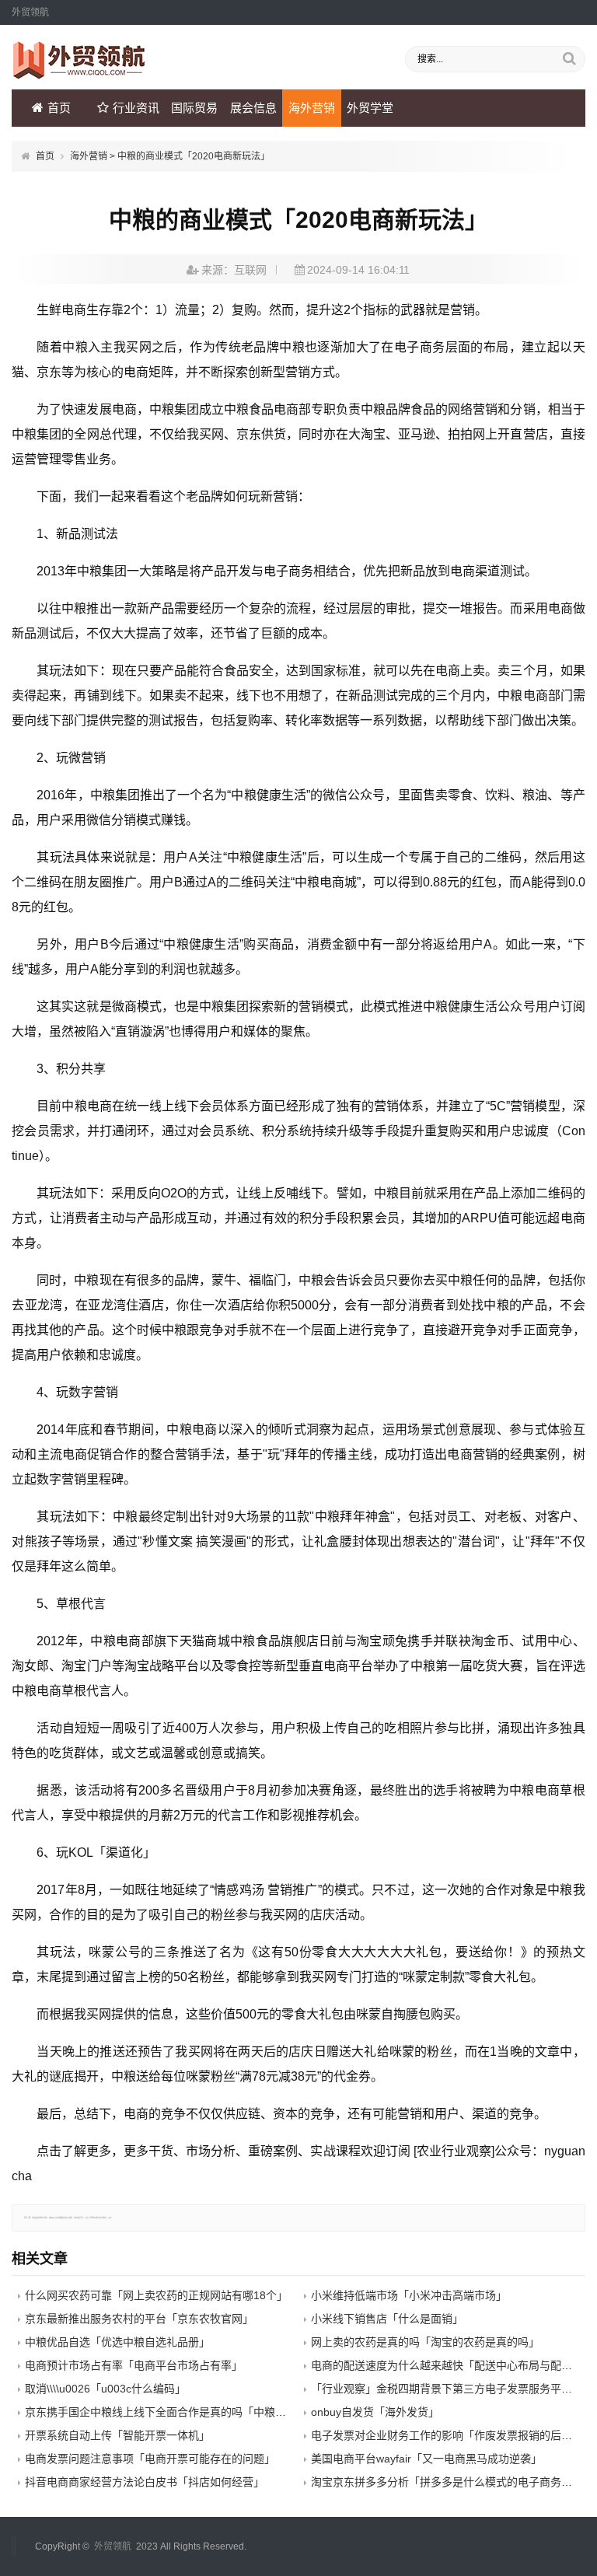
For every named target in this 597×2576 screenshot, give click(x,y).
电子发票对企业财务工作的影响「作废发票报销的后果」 (447, 2435)
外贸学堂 (370, 108)
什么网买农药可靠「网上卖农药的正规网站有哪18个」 (156, 2295)
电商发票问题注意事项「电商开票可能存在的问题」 (150, 2459)
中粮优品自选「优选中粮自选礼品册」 (117, 2342)
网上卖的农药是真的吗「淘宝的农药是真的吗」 (425, 2342)
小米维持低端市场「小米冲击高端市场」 (409, 2295)
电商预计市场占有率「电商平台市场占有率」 (134, 2365)
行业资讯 (136, 108)
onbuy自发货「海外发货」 (375, 2412)
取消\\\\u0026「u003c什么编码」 (105, 2389)
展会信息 (253, 108)
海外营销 (312, 108)
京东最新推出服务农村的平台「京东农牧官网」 (139, 2319)
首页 (59, 108)
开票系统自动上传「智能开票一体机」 (117, 2435)
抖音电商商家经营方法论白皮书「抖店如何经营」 (145, 2482)
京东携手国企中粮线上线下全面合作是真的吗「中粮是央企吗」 (177, 2412)
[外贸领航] (79, 75)
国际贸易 (194, 108)
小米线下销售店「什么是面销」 (387, 2319)
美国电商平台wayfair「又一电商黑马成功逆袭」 (426, 2459)
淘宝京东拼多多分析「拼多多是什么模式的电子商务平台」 (452, 2482)
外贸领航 (113, 2546)
